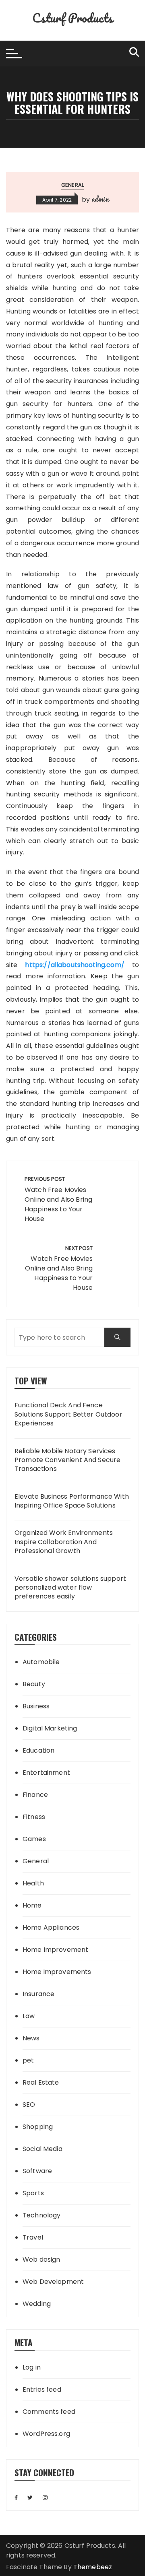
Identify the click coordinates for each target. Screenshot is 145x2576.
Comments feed (49, 2412)
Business (36, 1706)
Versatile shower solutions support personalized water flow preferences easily (70, 1588)
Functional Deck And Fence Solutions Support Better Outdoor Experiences (68, 1414)
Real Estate (41, 2082)
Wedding (37, 2304)
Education (38, 1750)
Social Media (42, 2149)
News (31, 2038)
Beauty (34, 1684)
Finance (35, 1795)
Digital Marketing (50, 1728)
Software (37, 2171)
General (72, 185)
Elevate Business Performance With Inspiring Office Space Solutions (72, 1501)
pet (28, 2060)
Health (33, 1883)
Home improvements (57, 1972)
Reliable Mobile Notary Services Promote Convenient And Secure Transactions (67, 1460)
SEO (29, 2105)
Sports (33, 2193)
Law (29, 2016)
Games (34, 1839)
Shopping (38, 2127)
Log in (32, 2367)
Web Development (53, 2282)
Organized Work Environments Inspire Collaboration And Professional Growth (64, 1542)
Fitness (34, 1817)
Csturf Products (72, 18)
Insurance (38, 1994)
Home (32, 1905)
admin (100, 199)
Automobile (41, 1662)
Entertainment (46, 1773)
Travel (33, 2237)
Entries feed (42, 2389)
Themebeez (93, 2567)
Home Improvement (55, 1950)
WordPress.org (46, 2434)
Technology (42, 2215)
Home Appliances (51, 1927)
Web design (41, 2259)
